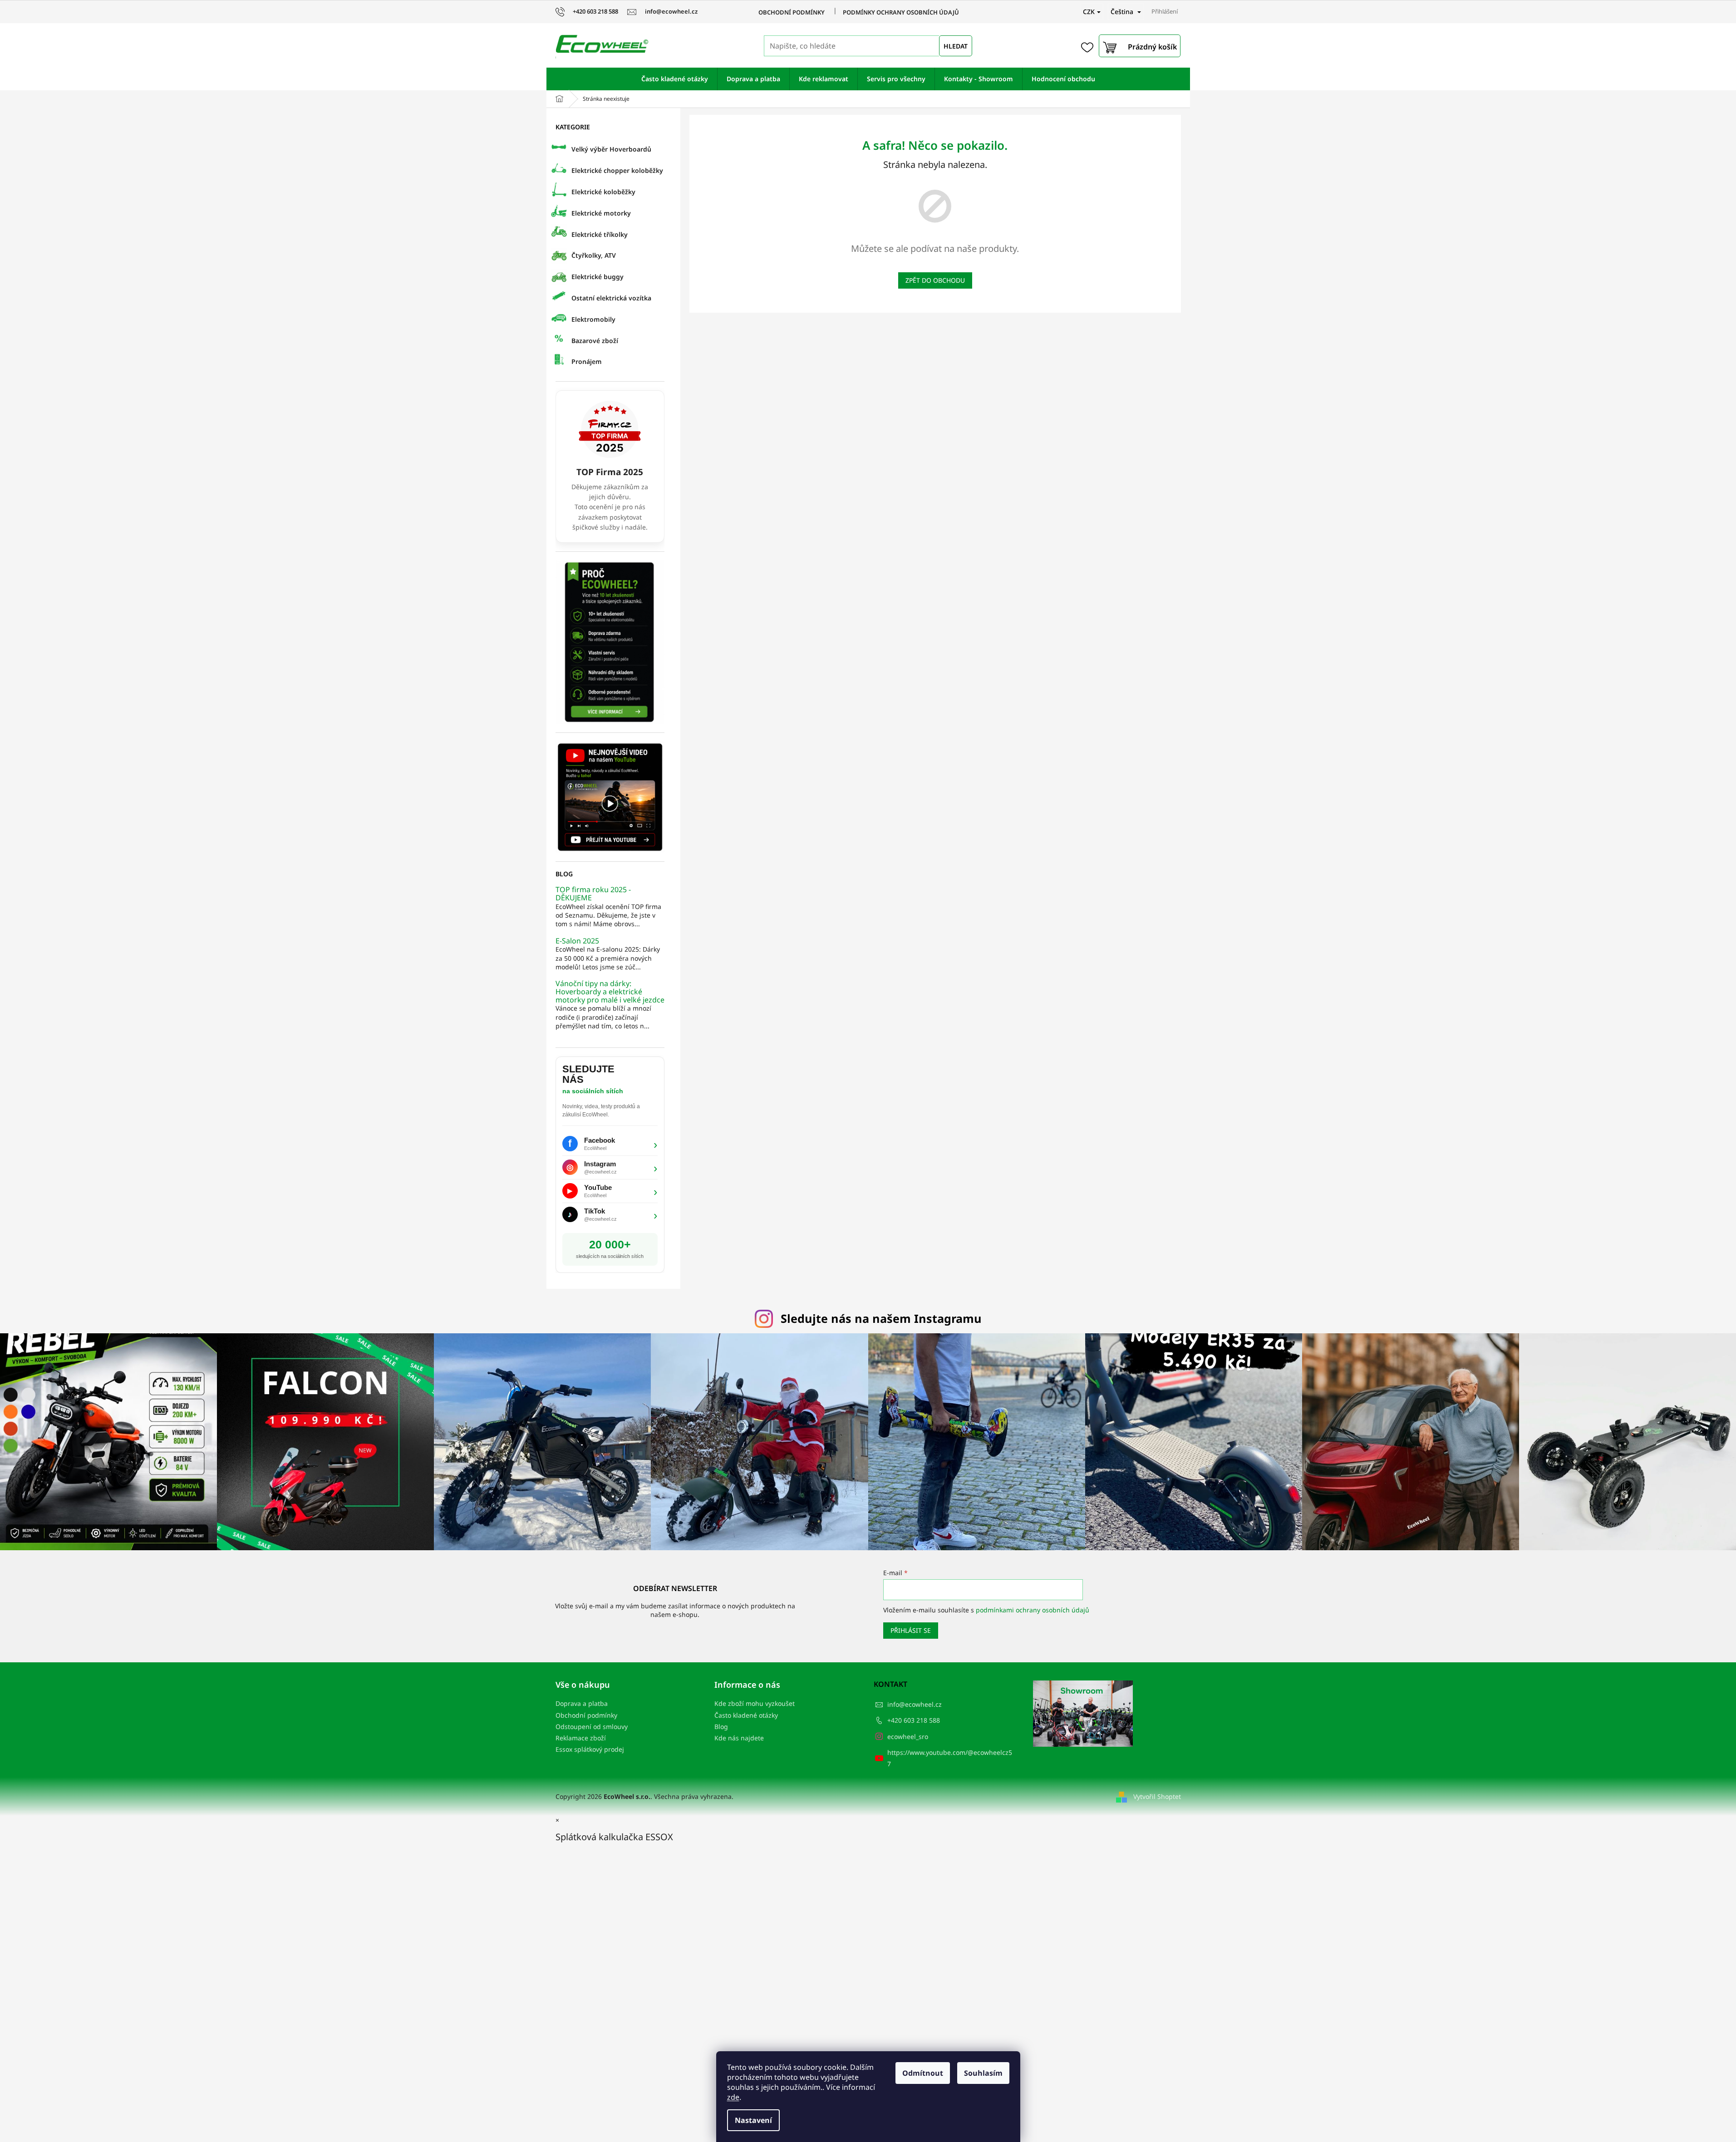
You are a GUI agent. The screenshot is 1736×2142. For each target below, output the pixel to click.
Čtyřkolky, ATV (594, 255)
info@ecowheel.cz (915, 1704)
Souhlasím (983, 2073)
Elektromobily (593, 319)
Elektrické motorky (601, 213)
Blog (721, 1727)
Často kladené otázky (746, 1715)
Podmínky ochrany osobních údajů (901, 12)
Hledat (956, 46)
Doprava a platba (582, 1703)
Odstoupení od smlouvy (592, 1727)
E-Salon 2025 (577, 941)
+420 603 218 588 (914, 1720)
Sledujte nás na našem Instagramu (881, 1318)
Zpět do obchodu (935, 280)
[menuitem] (675, 79)
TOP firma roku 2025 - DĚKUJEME (593, 894)
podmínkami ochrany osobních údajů (1033, 1610)
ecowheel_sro (908, 1737)
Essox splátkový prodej (590, 1749)
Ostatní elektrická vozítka (611, 298)
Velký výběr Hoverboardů (611, 149)
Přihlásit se (911, 1630)
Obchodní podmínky (792, 12)
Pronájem (587, 361)
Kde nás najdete (739, 1738)
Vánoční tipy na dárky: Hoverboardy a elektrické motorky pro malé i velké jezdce (610, 992)
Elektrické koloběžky (603, 192)
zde (733, 2097)
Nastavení (753, 2120)
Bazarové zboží (595, 341)
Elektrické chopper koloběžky (617, 170)
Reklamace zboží (581, 1738)
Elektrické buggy (598, 277)
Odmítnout (923, 2073)
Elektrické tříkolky (600, 234)
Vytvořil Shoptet (1157, 1796)
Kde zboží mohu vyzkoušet (755, 1703)
